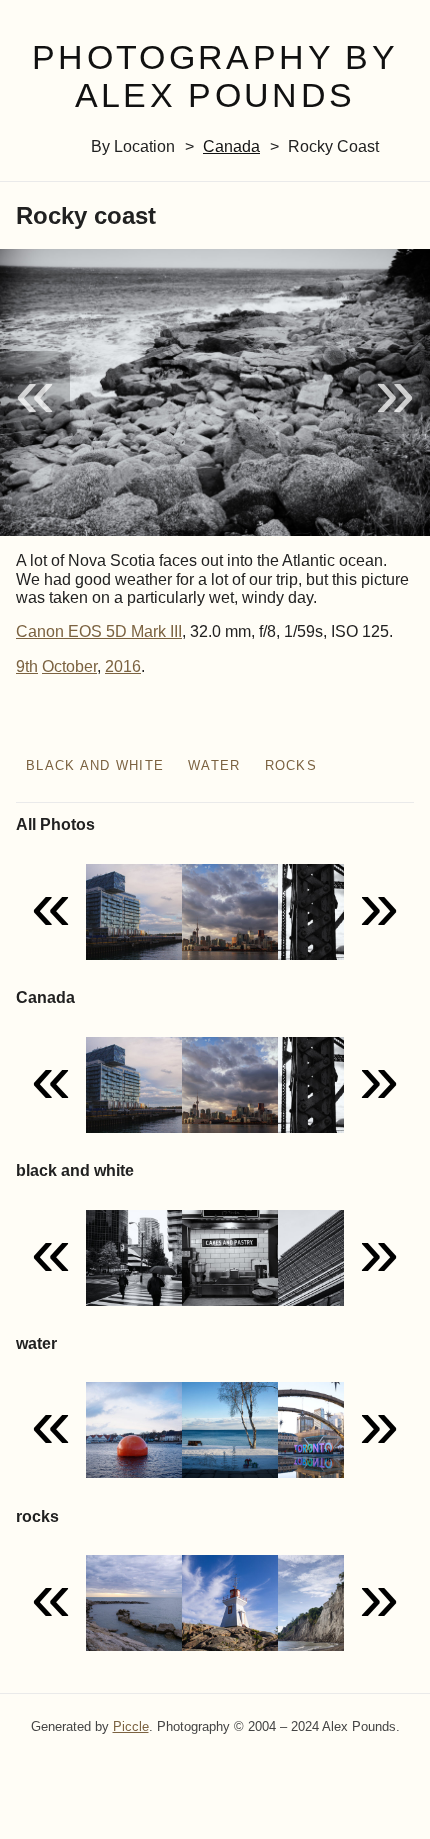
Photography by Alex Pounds (215, 77)
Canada (231, 146)
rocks (291, 765)
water (214, 765)
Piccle (131, 1726)
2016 (123, 666)
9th (27, 666)
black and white (95, 765)
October (69, 666)
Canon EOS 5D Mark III (99, 631)
